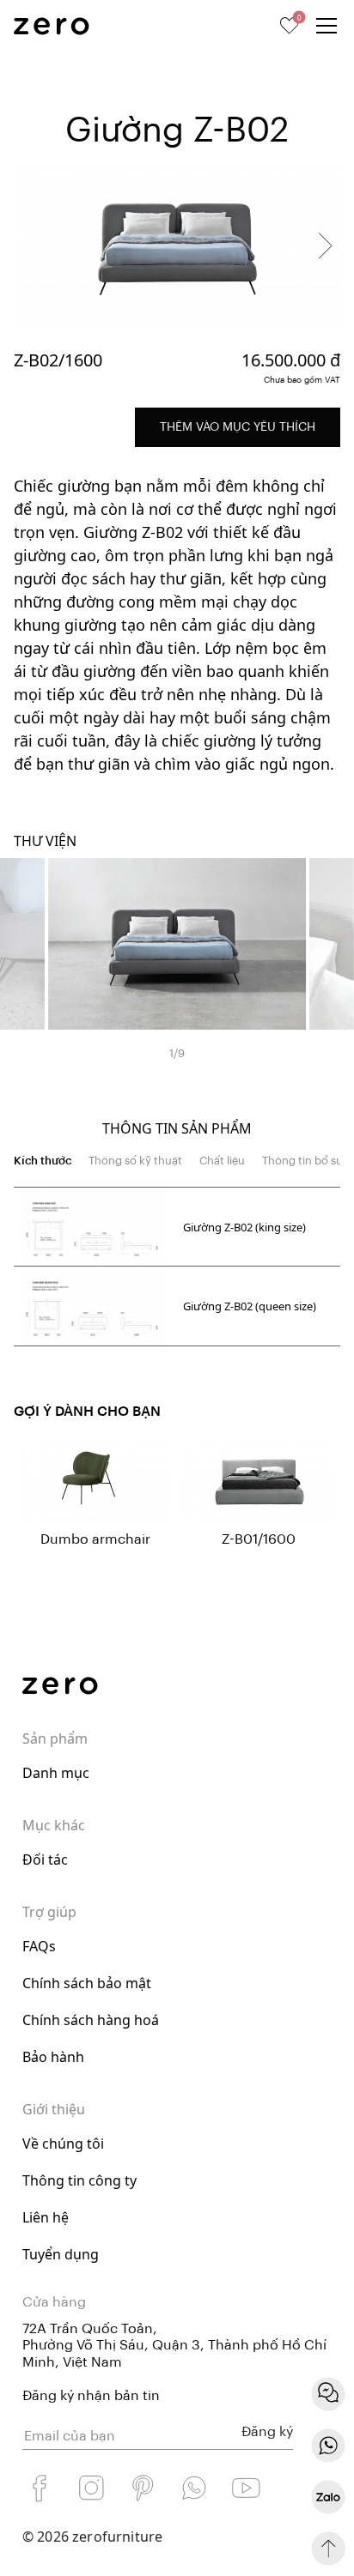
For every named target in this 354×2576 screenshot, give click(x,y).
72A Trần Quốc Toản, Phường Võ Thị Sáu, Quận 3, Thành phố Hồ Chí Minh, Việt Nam (174, 2345)
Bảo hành (53, 2057)
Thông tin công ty (79, 2180)
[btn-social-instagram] (91, 2488)
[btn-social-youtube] (246, 2488)
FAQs (39, 1946)
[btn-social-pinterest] (143, 2488)
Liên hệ (46, 2217)
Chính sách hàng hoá (91, 2020)
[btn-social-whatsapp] (194, 2488)
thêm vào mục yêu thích (238, 427)
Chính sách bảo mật (87, 1983)
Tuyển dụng (61, 2254)
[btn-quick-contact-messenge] (328, 2394)
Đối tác (45, 1859)
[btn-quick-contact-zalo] (328, 2497)
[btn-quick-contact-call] (328, 2446)
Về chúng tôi (63, 2144)
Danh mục (56, 1773)
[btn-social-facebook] (40, 2488)
